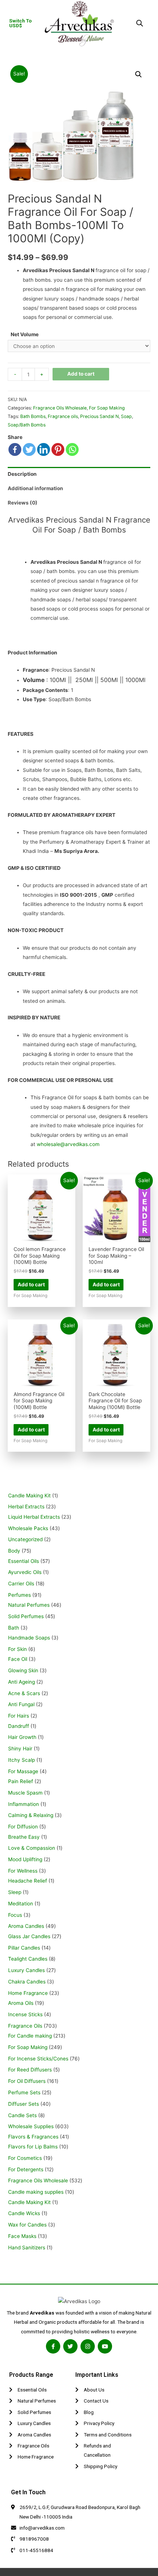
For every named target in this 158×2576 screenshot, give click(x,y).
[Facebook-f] (53, 2346)
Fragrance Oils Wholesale (60, 408)
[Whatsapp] (72, 449)
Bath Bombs (33, 416)
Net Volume (25, 334)
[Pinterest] (58, 449)
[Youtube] (105, 2346)
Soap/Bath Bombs (27, 425)
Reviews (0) (23, 503)
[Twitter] (29, 449)
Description (22, 474)
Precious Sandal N (99, 416)
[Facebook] (15, 449)
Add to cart (81, 374)
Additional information (35, 488)
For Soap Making (107, 408)
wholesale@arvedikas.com (68, 1144)
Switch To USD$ (20, 23)
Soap (126, 416)
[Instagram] (88, 2346)
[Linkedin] (44, 449)
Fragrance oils (63, 416)
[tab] (79, 474)
